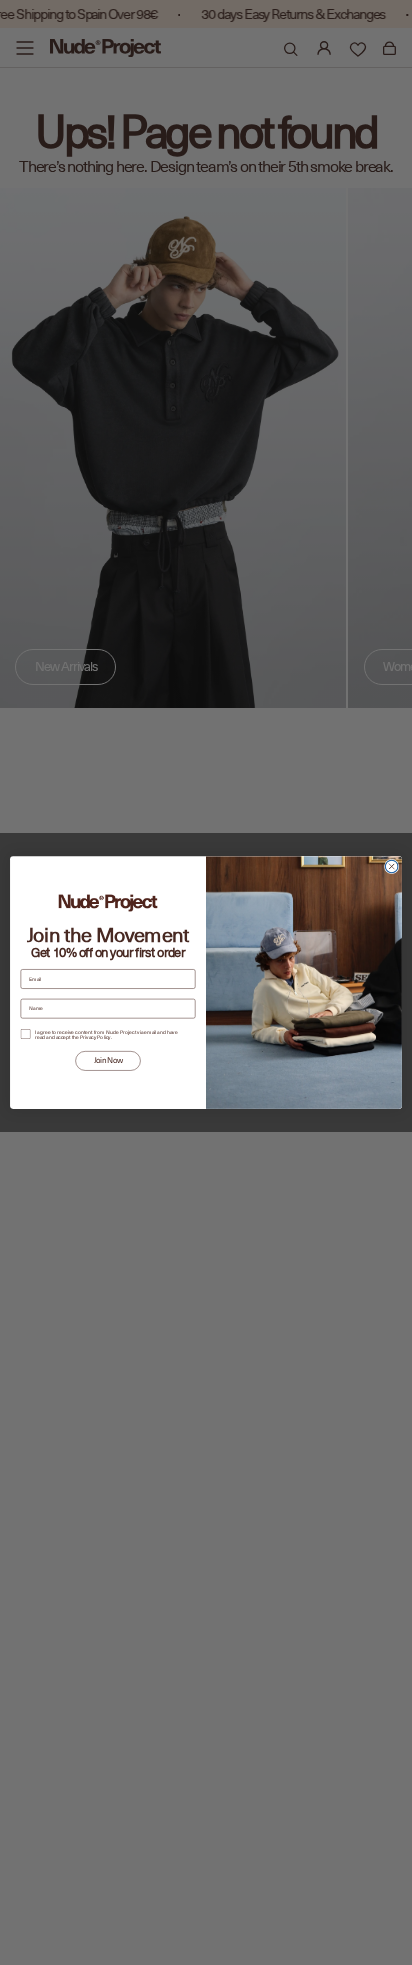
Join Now (108, 1060)
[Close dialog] (391, 866)
